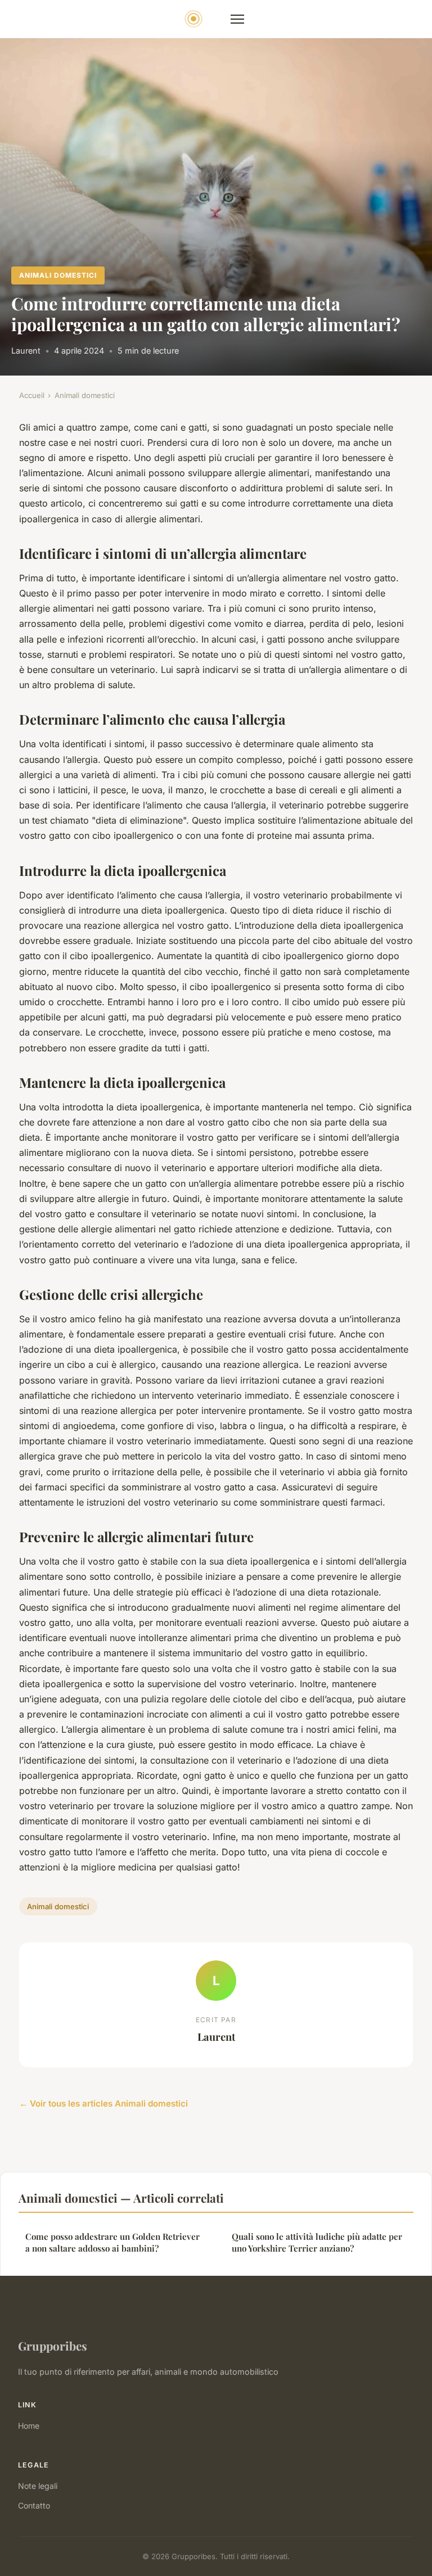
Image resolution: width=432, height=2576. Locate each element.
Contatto (34, 2505)
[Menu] (237, 19)
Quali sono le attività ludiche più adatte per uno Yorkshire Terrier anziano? (317, 2242)
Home (29, 2426)
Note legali (38, 2486)
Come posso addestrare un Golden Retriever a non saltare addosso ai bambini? (112, 2242)
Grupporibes (53, 2345)
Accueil (32, 395)
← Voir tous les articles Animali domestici (103, 2103)
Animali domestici (58, 275)
